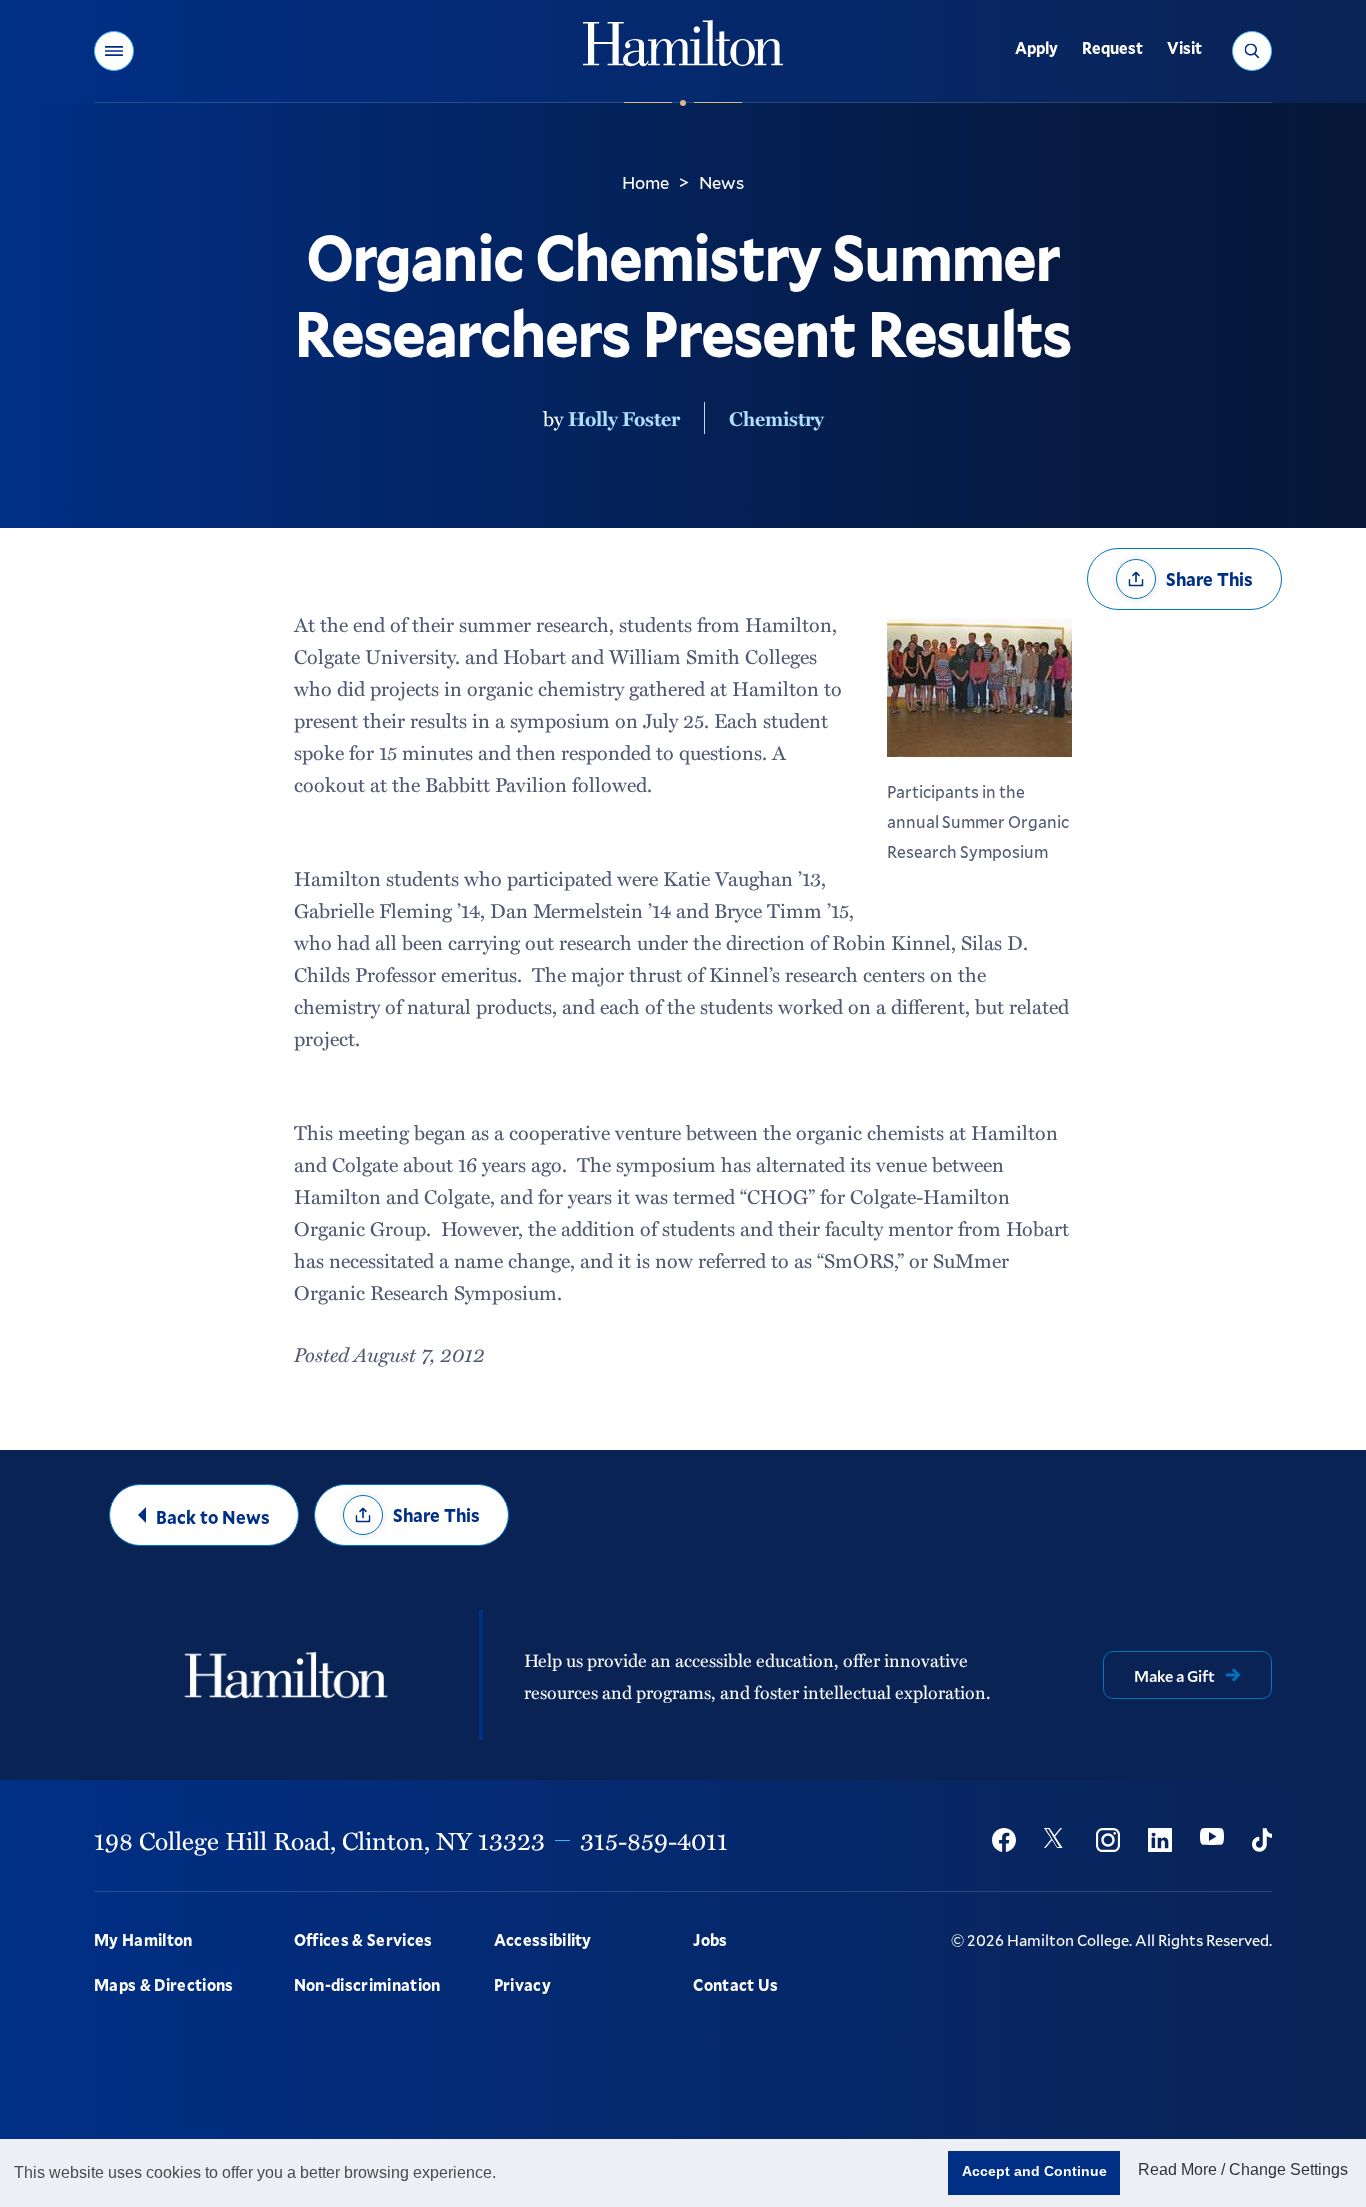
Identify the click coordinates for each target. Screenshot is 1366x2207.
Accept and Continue (1034, 2171)
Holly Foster (624, 418)
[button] (114, 51)
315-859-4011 (654, 1840)
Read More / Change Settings (1243, 2169)
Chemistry (776, 418)
